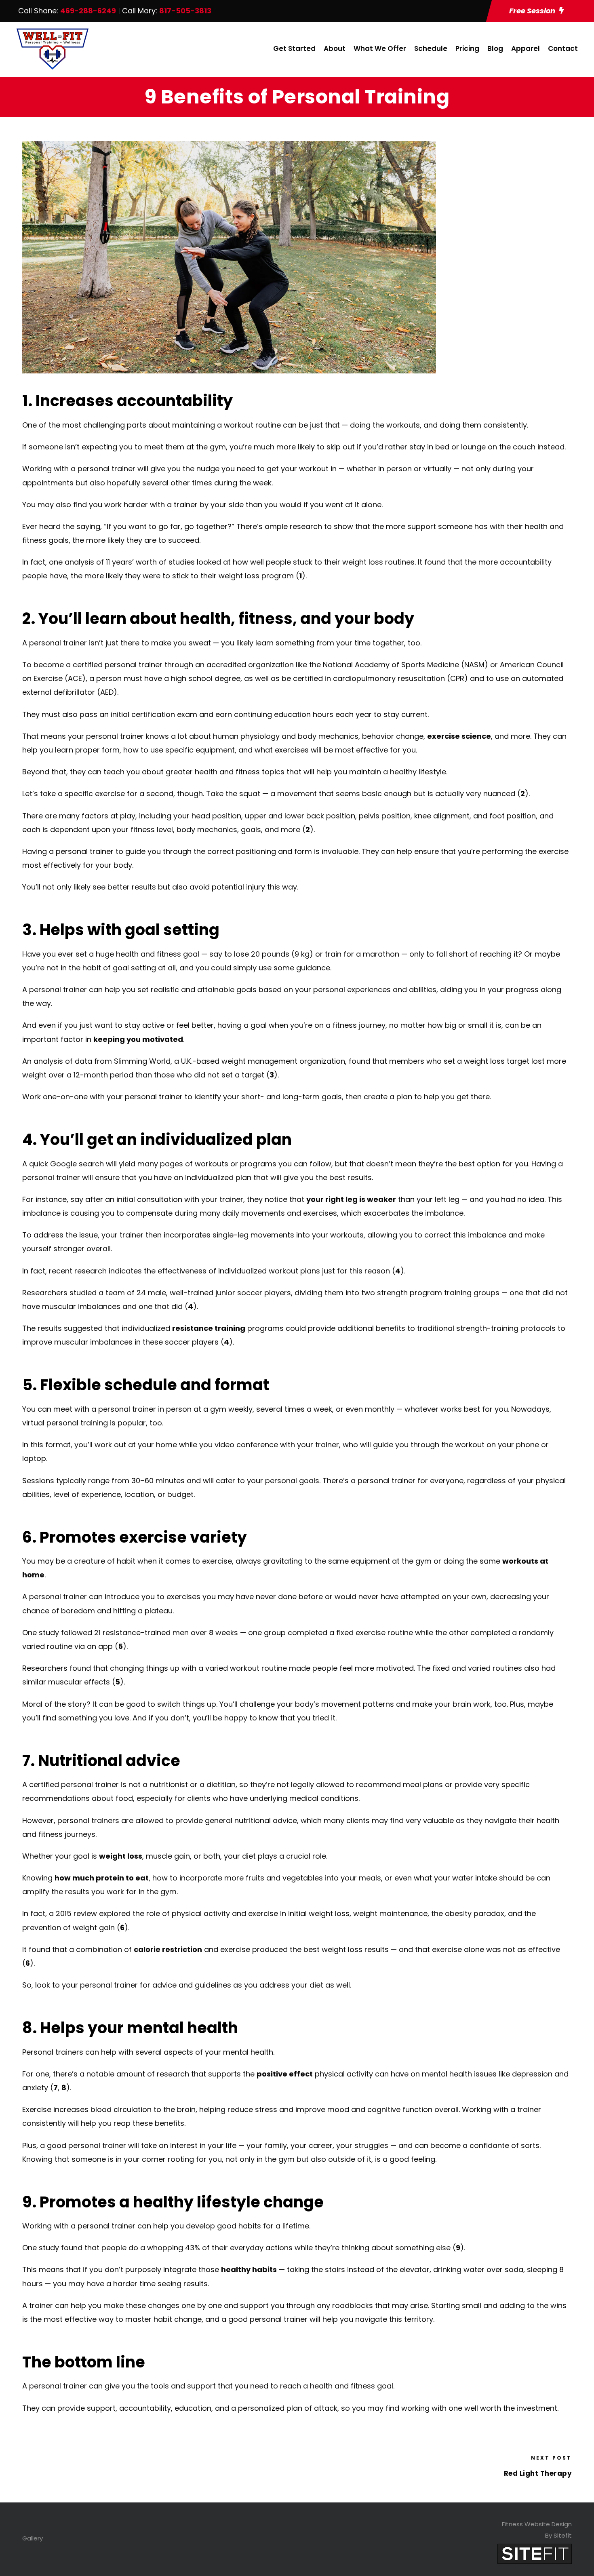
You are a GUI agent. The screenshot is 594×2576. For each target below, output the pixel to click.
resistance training (209, 1328)
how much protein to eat (102, 1878)
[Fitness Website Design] (535, 2553)
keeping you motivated (138, 1039)
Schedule (431, 48)
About (335, 48)
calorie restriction (168, 1949)
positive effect (285, 2074)
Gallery (33, 2538)
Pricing (467, 48)
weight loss (121, 1856)
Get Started (294, 48)
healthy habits (249, 2269)
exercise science (459, 736)
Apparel (526, 48)
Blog (495, 48)
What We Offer (380, 48)
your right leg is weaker (351, 1199)
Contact (563, 48)
